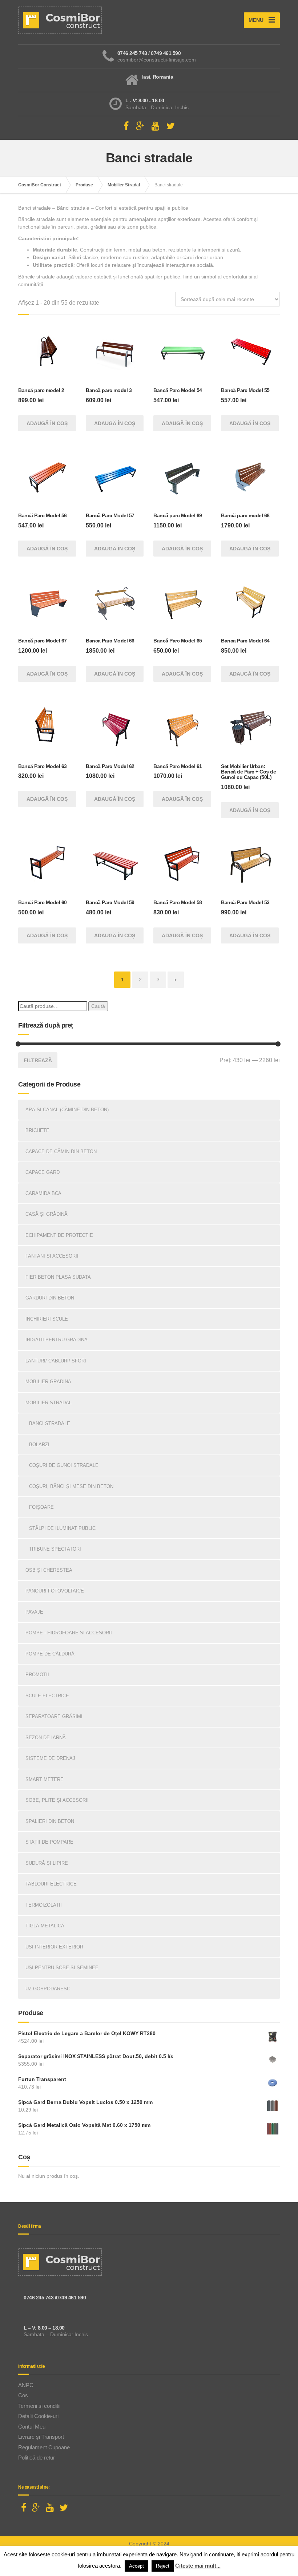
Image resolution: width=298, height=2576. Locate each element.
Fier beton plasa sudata (58, 1277)
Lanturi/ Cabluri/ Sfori (56, 1361)
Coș (23, 2395)
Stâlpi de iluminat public (62, 1528)
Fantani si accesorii (52, 1256)
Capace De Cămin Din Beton (61, 1152)
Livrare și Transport (41, 2437)
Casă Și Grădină (47, 1214)
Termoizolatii (44, 1905)
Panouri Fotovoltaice (55, 1591)
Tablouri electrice (51, 1884)
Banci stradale (50, 1423)
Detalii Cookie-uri (38, 2416)
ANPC (26, 2385)
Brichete (37, 1130)
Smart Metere (45, 1779)
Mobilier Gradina (48, 1382)
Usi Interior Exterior (54, 1947)
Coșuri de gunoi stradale (64, 1465)
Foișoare (41, 1507)
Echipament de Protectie (59, 1235)
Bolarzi (39, 1445)
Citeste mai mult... (198, 2566)
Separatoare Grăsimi (54, 1716)
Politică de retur (37, 2458)
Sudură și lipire (47, 1863)
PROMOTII (37, 1675)
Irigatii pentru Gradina (57, 1340)
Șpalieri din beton (50, 1821)
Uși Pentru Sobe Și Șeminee (62, 1968)
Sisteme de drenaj (50, 1758)
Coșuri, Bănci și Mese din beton (71, 1486)
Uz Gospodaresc (48, 1989)
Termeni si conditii (39, 2406)
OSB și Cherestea (49, 1570)
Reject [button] (163, 2566)
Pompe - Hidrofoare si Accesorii (69, 1633)
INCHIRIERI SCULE (47, 1319)
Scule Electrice (47, 1696)
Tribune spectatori (55, 1549)
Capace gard (43, 1172)
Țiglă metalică (45, 1926)
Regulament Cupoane (44, 2447)
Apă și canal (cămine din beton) (67, 1110)
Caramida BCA (43, 1193)
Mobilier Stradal (49, 1403)
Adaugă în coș (47, 423)
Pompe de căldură (50, 1654)
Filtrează (38, 1060)
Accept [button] (136, 2566)
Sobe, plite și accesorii (57, 1800)
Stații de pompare (49, 1842)
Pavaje (34, 1612)
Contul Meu (32, 2427)
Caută (98, 1006)
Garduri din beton (50, 1298)
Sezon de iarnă (46, 1738)
